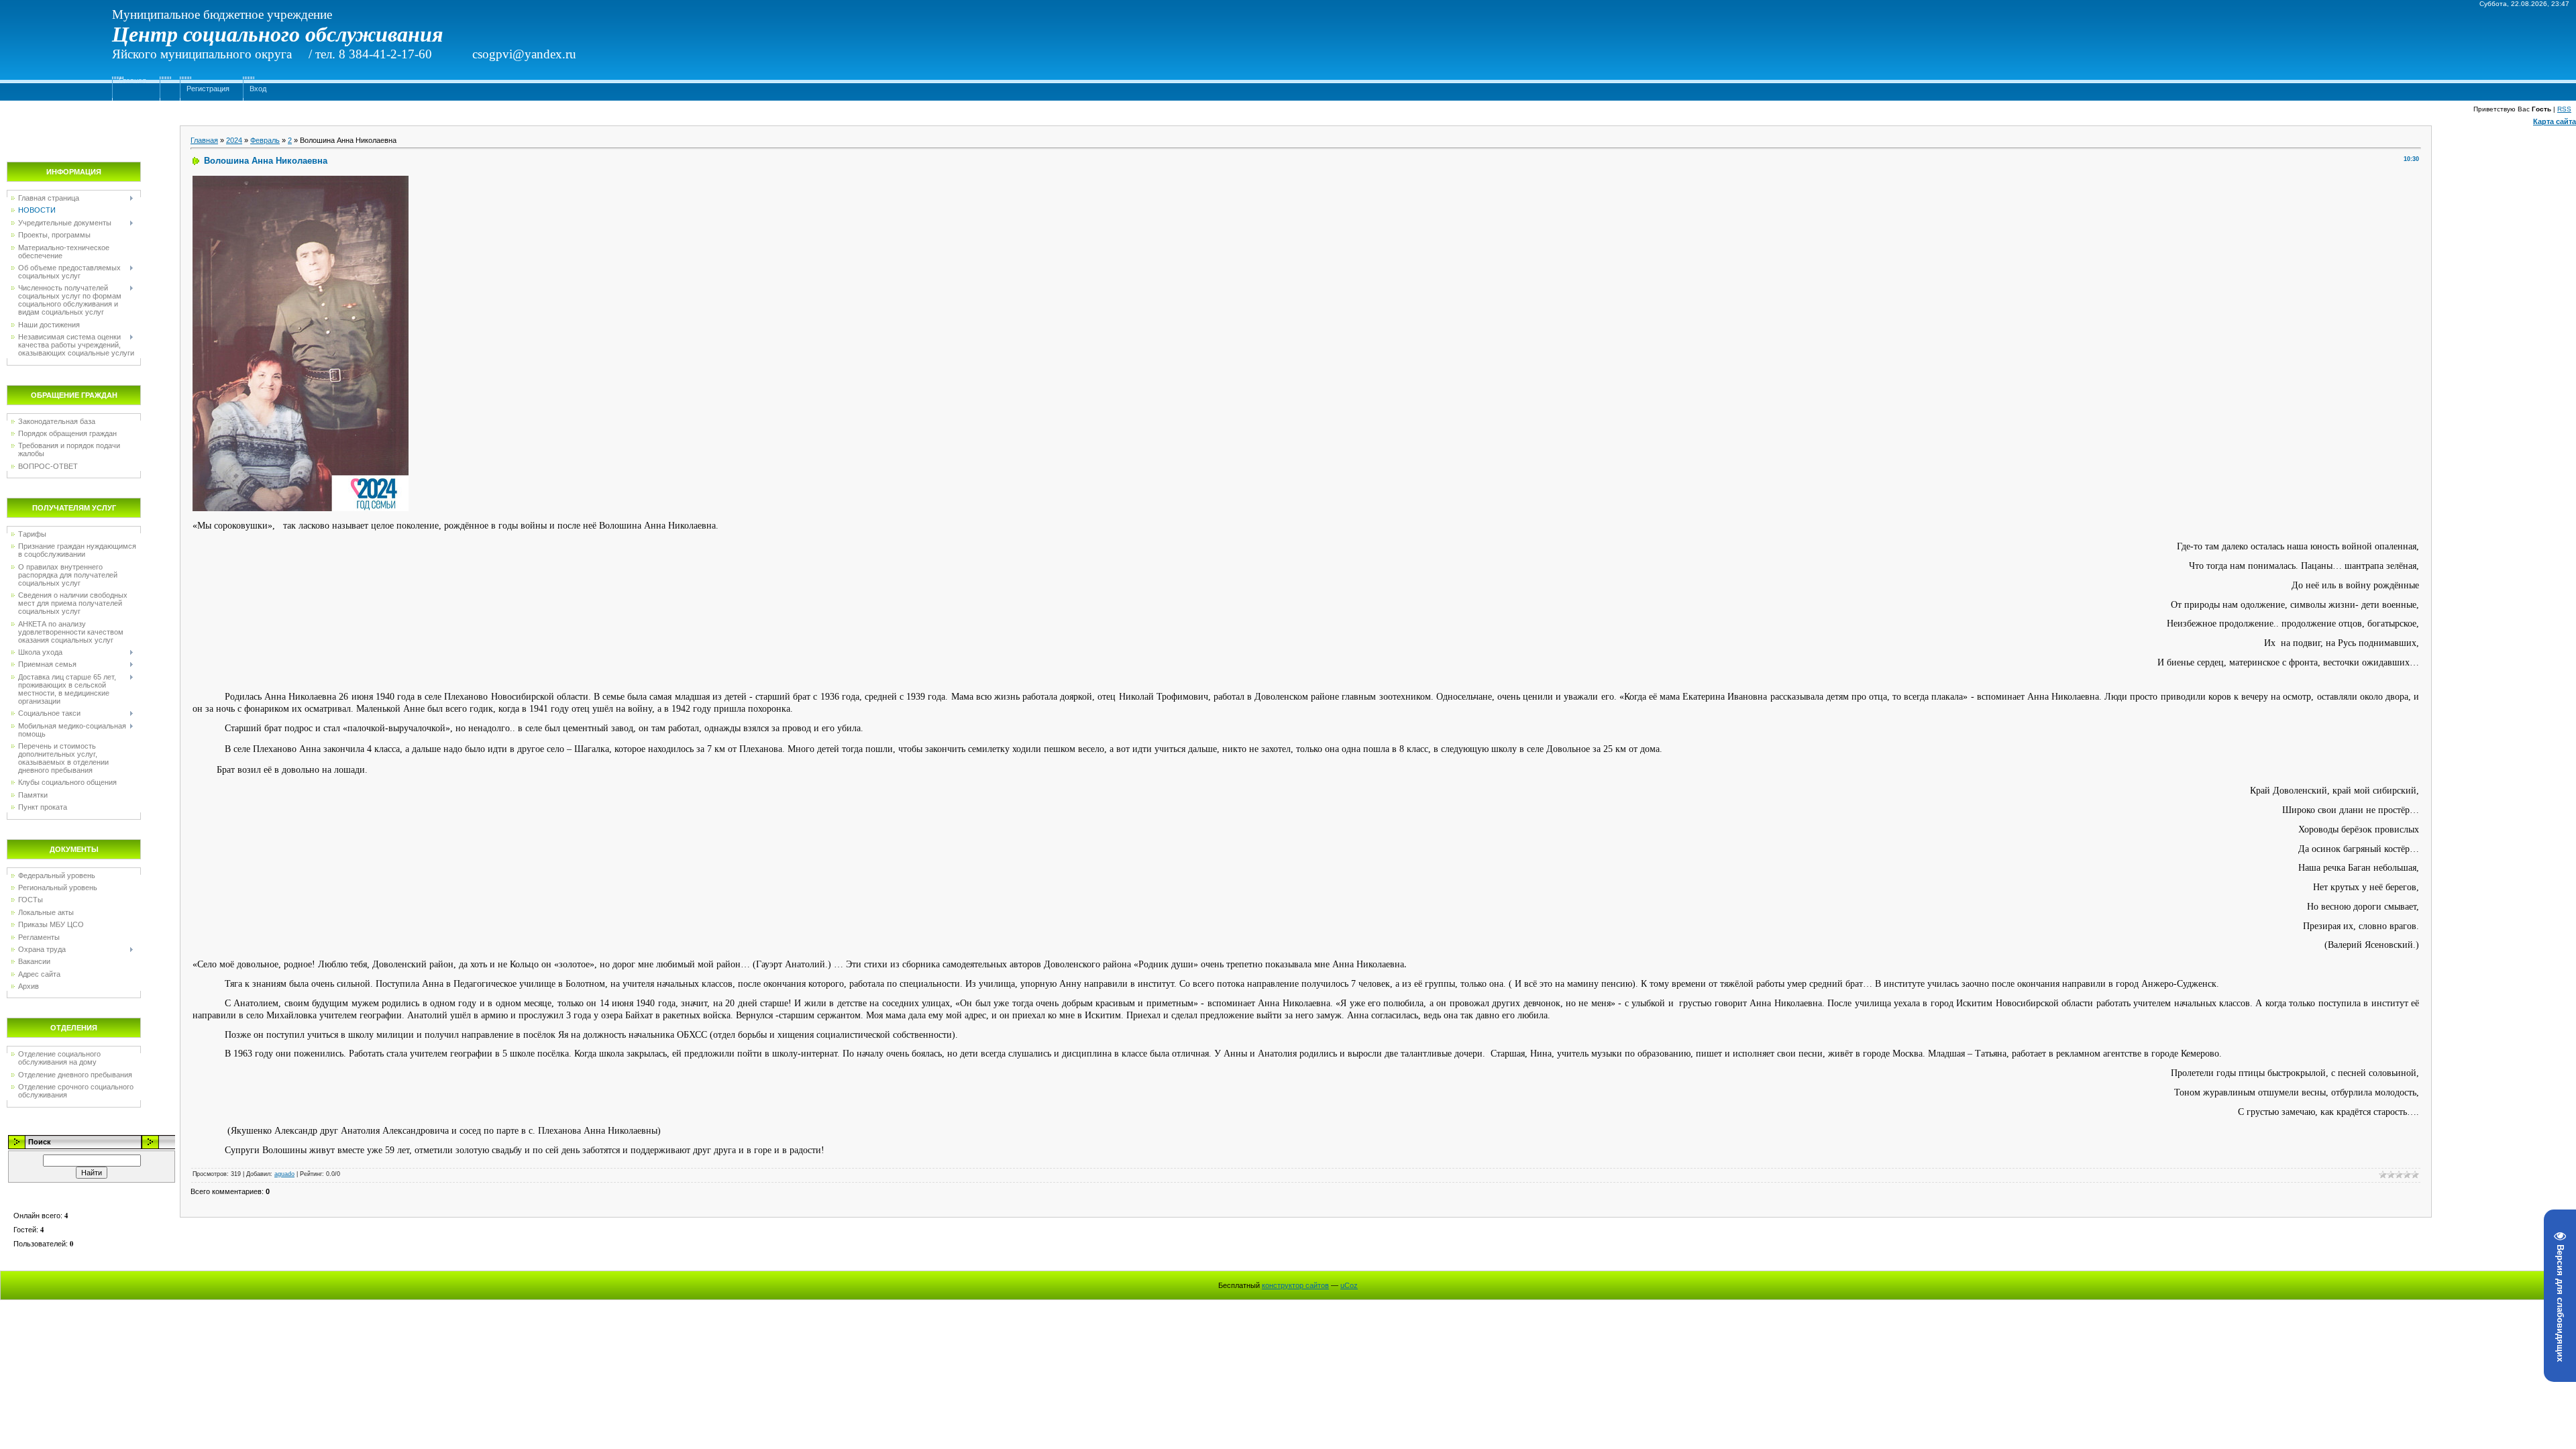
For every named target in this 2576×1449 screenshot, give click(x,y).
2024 (234, 140)
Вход (258, 89)
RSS (2564, 109)
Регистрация (208, 89)
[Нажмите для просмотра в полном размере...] (301, 181)
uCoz (1349, 1285)
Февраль (265, 140)
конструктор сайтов (1295, 1285)
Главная (132, 80)
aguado (284, 1174)
